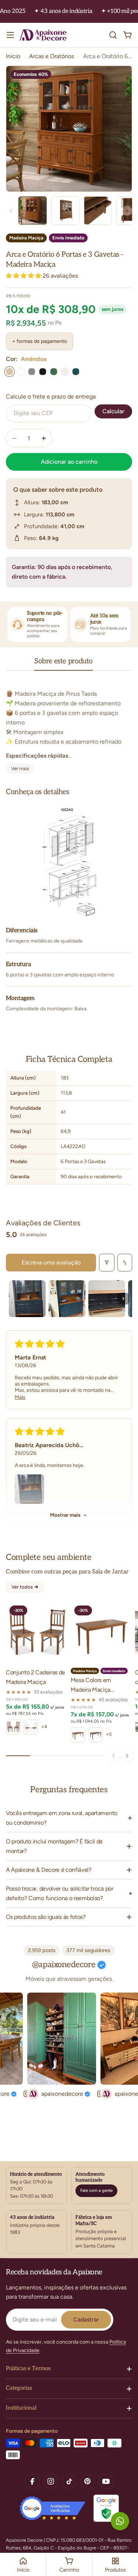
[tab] (63, 664)
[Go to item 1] (27, 1299)
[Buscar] (113, 35)
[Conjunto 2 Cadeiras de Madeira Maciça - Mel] (13, 1727)
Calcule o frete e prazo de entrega (51, 396)
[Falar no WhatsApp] (120, 2521)
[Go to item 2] (67, 1299)
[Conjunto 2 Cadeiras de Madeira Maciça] (37, 1633)
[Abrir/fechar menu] (10, 35)
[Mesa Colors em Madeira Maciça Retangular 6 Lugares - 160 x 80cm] (102, 1633)
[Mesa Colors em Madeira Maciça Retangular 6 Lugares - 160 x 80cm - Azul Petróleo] (96, 1735)
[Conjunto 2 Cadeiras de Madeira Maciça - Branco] (31, 1727)
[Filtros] (107, 1263)
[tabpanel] (69, 727)
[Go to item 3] (107, 1299)
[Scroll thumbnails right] (123, 1299)
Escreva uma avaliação (51, 1262)
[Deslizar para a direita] (127, 1756)
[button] (24, 276)
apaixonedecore (52, 2094)
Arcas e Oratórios (52, 56)
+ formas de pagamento (40, 341)
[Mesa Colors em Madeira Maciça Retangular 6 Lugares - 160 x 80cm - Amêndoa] (78, 1735)
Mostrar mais (65, 1515)
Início (13, 56)
